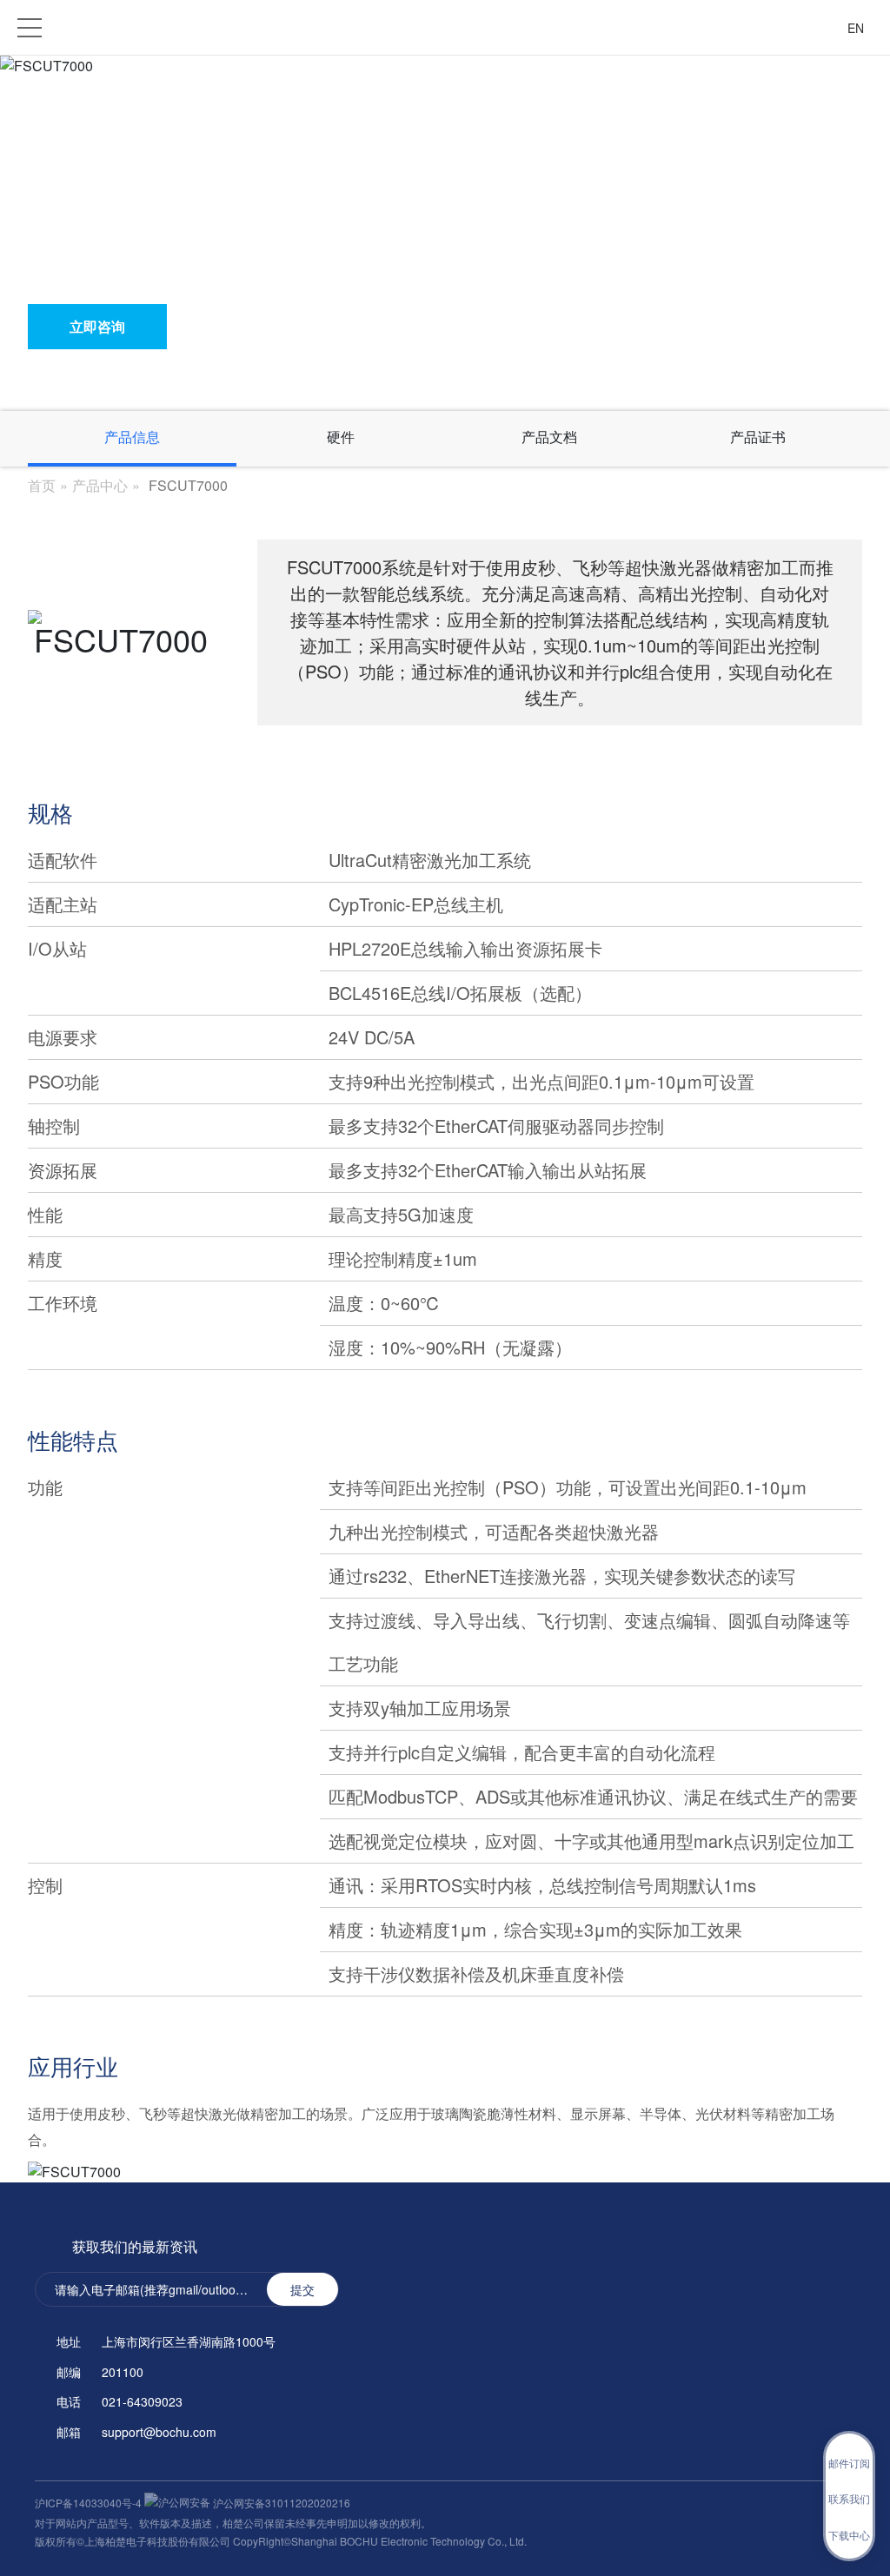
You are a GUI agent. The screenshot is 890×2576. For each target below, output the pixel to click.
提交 (302, 2289)
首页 (42, 485)
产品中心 (100, 485)
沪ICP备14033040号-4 (90, 2503)
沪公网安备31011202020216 (280, 2503)
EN (856, 28)
